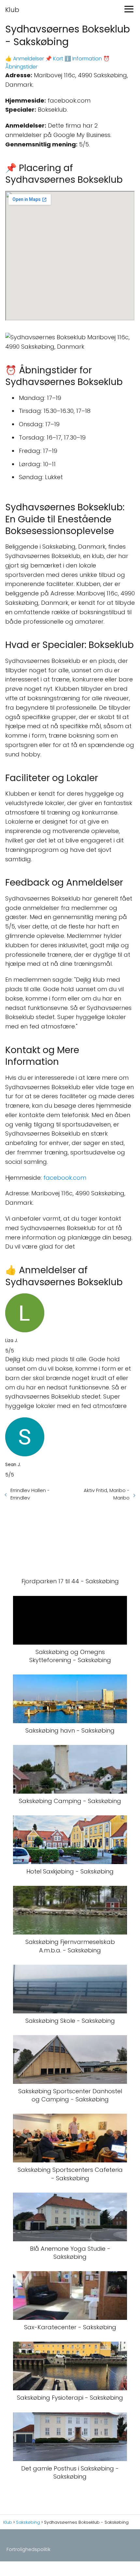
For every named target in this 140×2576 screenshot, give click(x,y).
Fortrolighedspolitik (28, 2549)
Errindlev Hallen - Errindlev (30, 1494)
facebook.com (65, 1178)
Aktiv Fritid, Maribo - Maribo (107, 1494)
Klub (12, 10)
